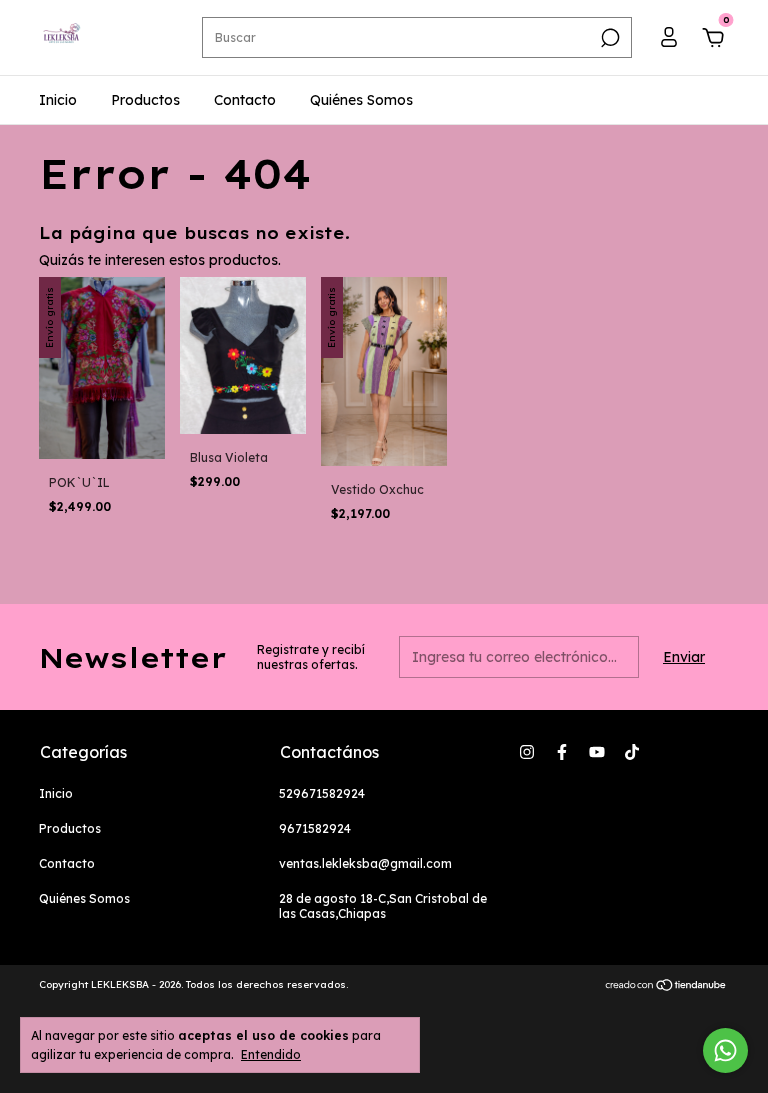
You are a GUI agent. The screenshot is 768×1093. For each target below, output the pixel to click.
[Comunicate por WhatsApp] (725, 1050)
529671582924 (322, 793)
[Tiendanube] (666, 987)
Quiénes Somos (361, 100)
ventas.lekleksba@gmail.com (365, 863)
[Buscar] (608, 38)
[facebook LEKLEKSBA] (562, 752)
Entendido (271, 1054)
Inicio (58, 100)
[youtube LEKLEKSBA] (597, 752)
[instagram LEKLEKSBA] (527, 752)
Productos (145, 100)
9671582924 (315, 828)
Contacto (245, 100)
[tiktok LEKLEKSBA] (632, 752)
